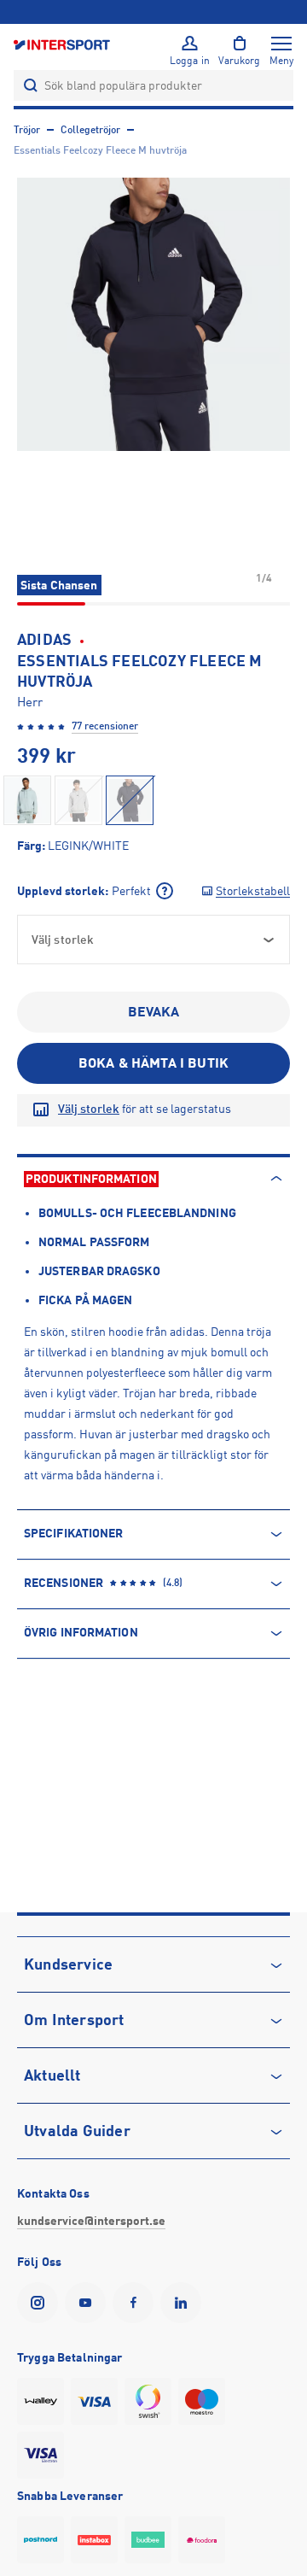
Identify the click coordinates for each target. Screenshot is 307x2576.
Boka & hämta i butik (153, 1063)
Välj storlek (89, 1109)
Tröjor (27, 130)
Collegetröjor (90, 130)
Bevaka (154, 1012)
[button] (153, 314)
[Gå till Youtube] (89, 2303)
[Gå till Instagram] (41, 2303)
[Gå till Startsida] (63, 44)
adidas (44, 640)
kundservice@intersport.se (91, 2221)
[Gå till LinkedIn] (184, 2303)
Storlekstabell (253, 891)
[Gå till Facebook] (136, 2303)
